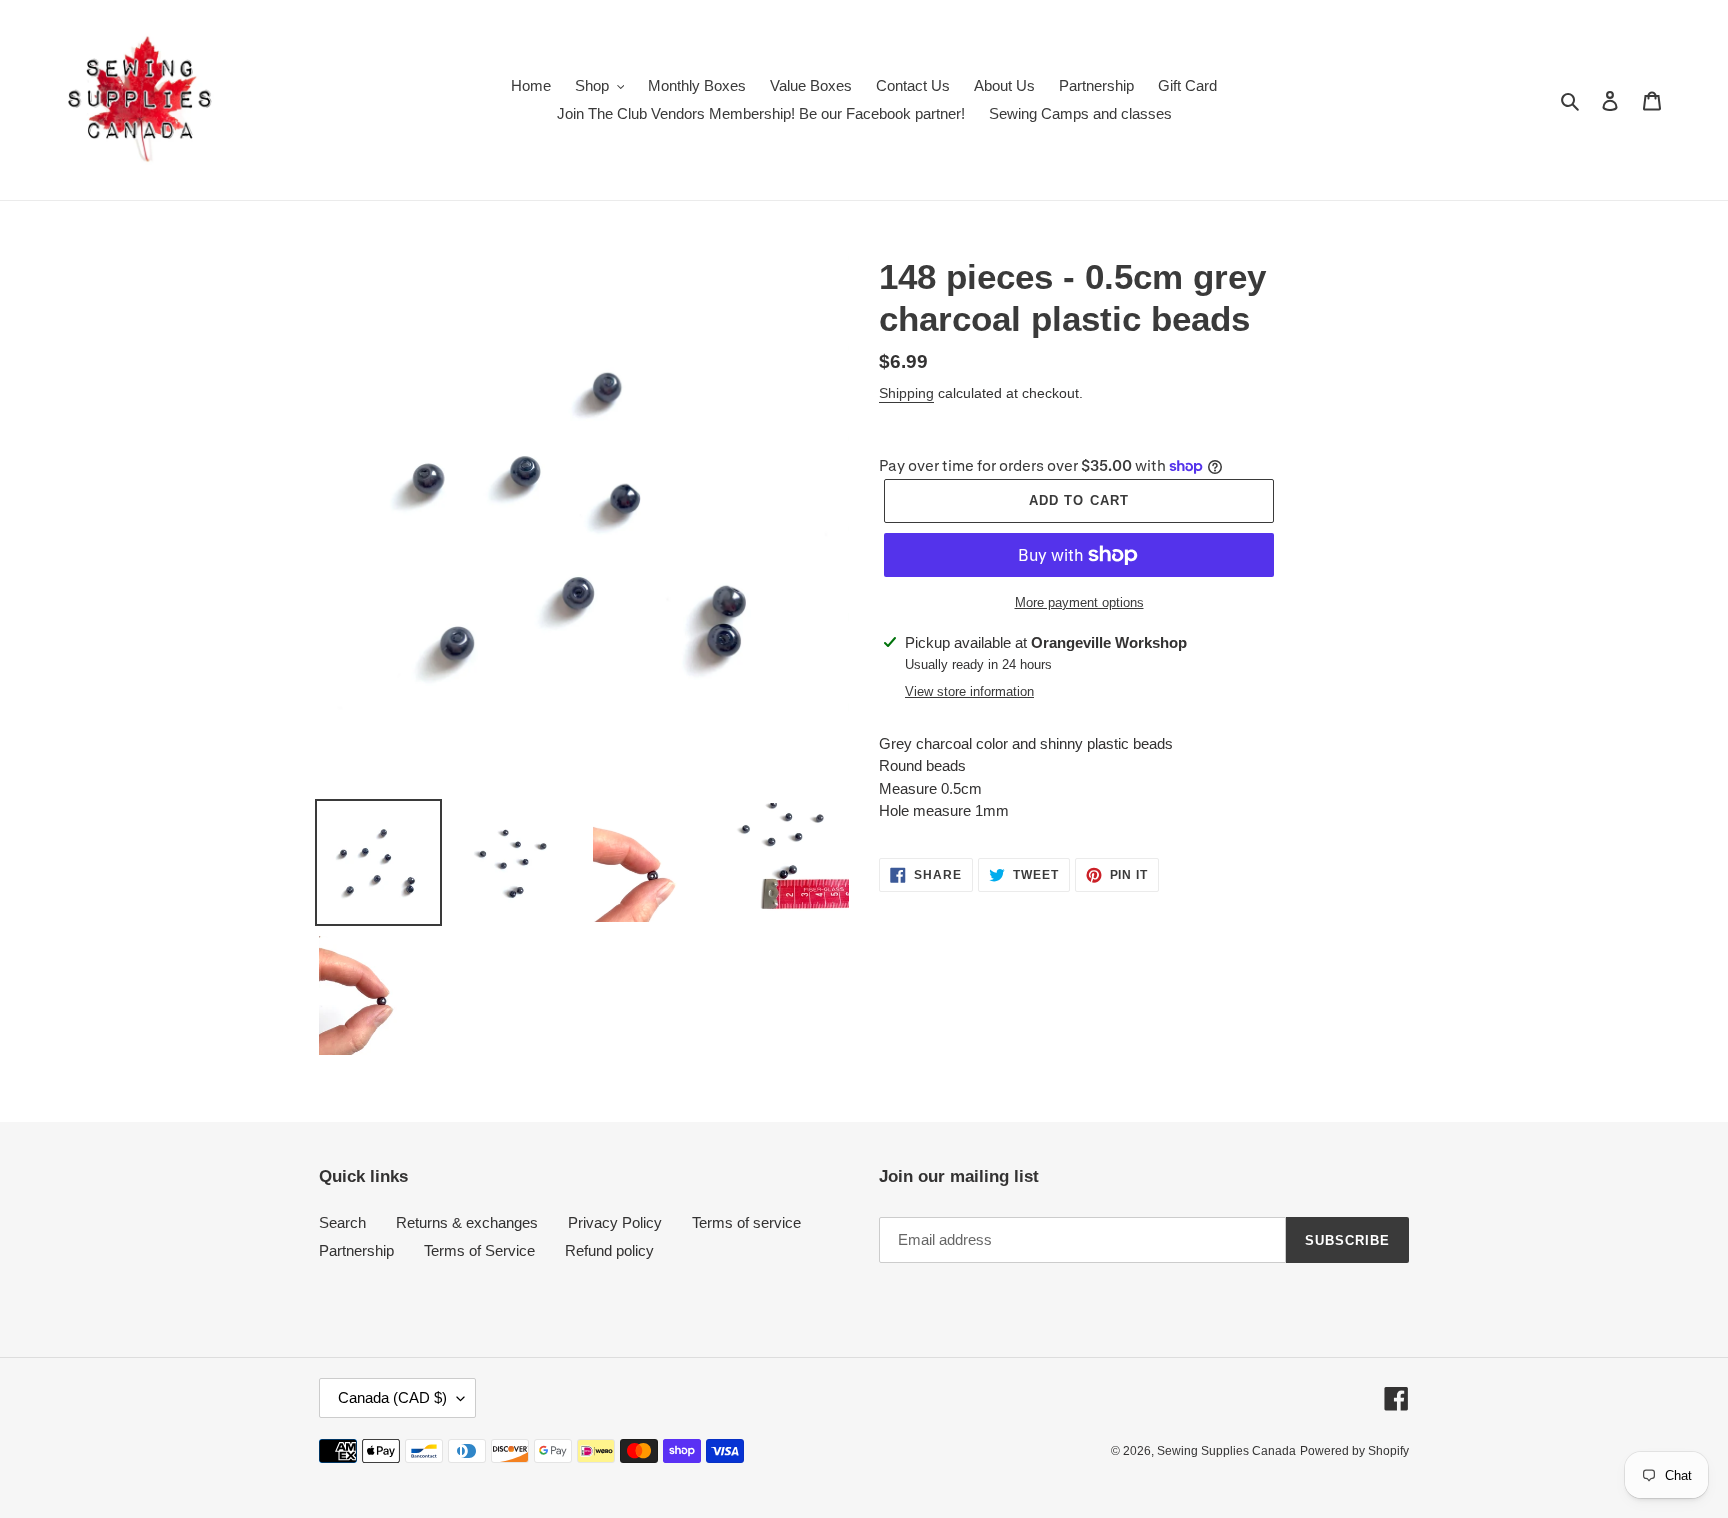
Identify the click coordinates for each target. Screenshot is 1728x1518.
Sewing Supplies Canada (1226, 1451)
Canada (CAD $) (392, 1397)
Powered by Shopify (1354, 1451)
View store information (969, 691)
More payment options (1079, 602)
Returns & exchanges (467, 1222)
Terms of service (746, 1222)
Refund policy (609, 1250)
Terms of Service (479, 1250)
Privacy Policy (615, 1222)
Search (342, 1222)
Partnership (356, 1250)
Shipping (906, 393)
